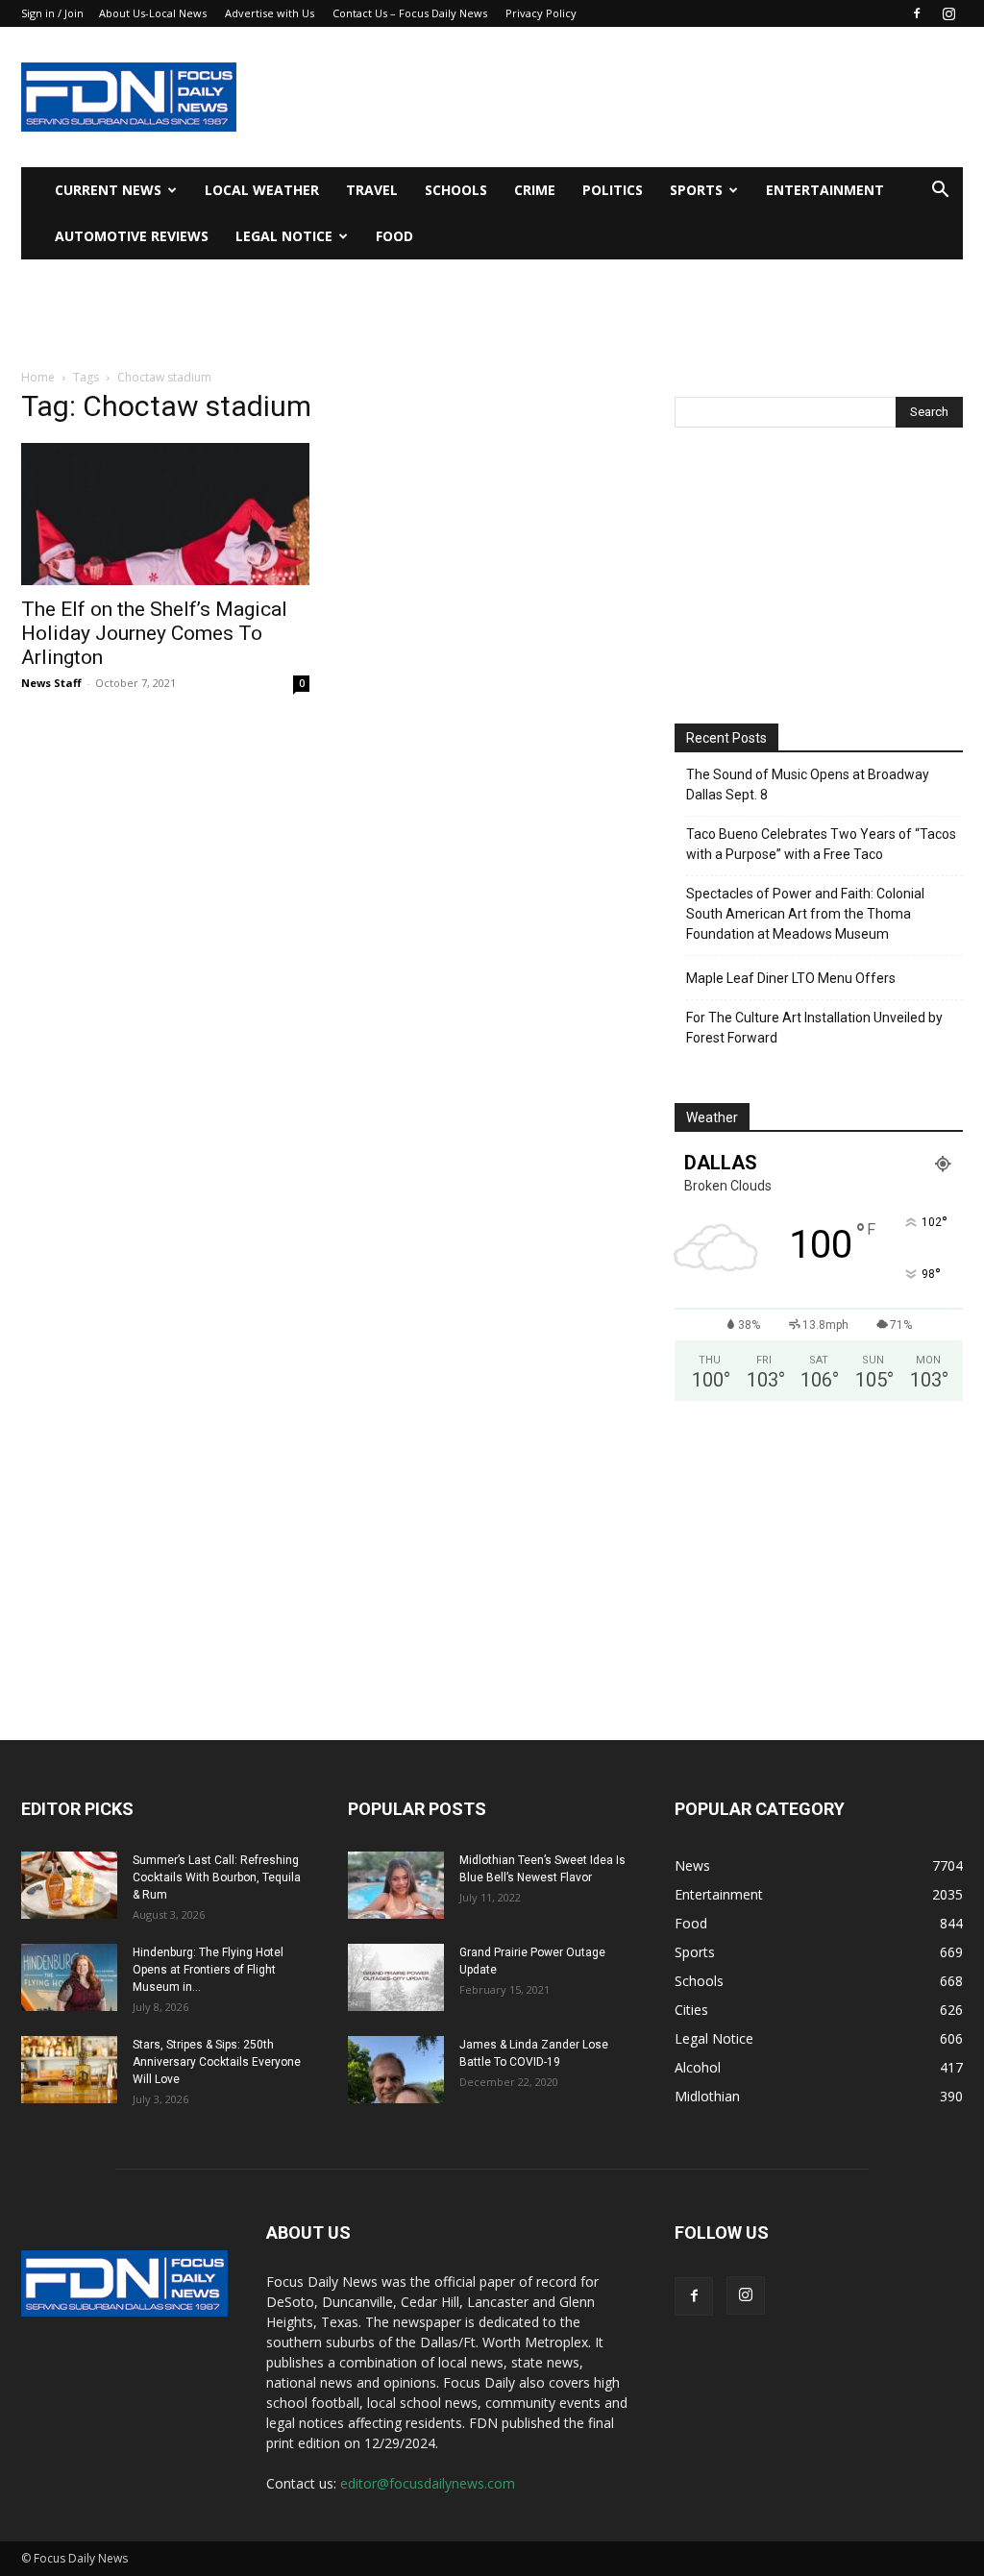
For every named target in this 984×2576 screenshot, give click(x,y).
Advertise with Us (270, 13)
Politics (613, 190)
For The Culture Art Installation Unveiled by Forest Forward (814, 1028)
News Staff (51, 683)
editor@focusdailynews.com (428, 2483)
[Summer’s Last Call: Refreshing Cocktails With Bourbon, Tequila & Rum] (69, 1885)
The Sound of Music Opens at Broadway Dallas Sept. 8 (808, 785)
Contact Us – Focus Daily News (410, 13)
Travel (372, 190)
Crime (535, 190)
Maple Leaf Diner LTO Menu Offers (791, 978)
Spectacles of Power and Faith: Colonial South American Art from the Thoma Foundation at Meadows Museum (805, 914)
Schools (456, 190)
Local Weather (262, 190)
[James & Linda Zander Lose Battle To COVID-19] (396, 2070)
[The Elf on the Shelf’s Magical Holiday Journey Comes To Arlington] (165, 514)
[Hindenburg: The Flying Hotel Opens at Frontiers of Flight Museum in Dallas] (69, 1977)
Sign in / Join (52, 13)
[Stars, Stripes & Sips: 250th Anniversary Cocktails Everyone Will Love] (69, 2070)
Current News (108, 190)
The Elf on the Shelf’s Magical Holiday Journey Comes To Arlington (154, 633)
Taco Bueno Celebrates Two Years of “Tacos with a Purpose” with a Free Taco (821, 844)
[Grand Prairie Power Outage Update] (396, 1977)
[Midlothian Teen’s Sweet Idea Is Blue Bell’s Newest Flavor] (396, 1885)
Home (38, 377)
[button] (940, 192)
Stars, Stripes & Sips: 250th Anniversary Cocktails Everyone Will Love (217, 2062)
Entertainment (825, 190)
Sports (696, 190)
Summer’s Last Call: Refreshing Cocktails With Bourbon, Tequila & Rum (217, 1877)
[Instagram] (948, 13)
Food (394, 236)
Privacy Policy (541, 13)
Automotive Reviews (132, 236)
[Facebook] (917, 13)
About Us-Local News (153, 13)
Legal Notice (284, 236)
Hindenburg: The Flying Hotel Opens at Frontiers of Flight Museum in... (208, 1970)
